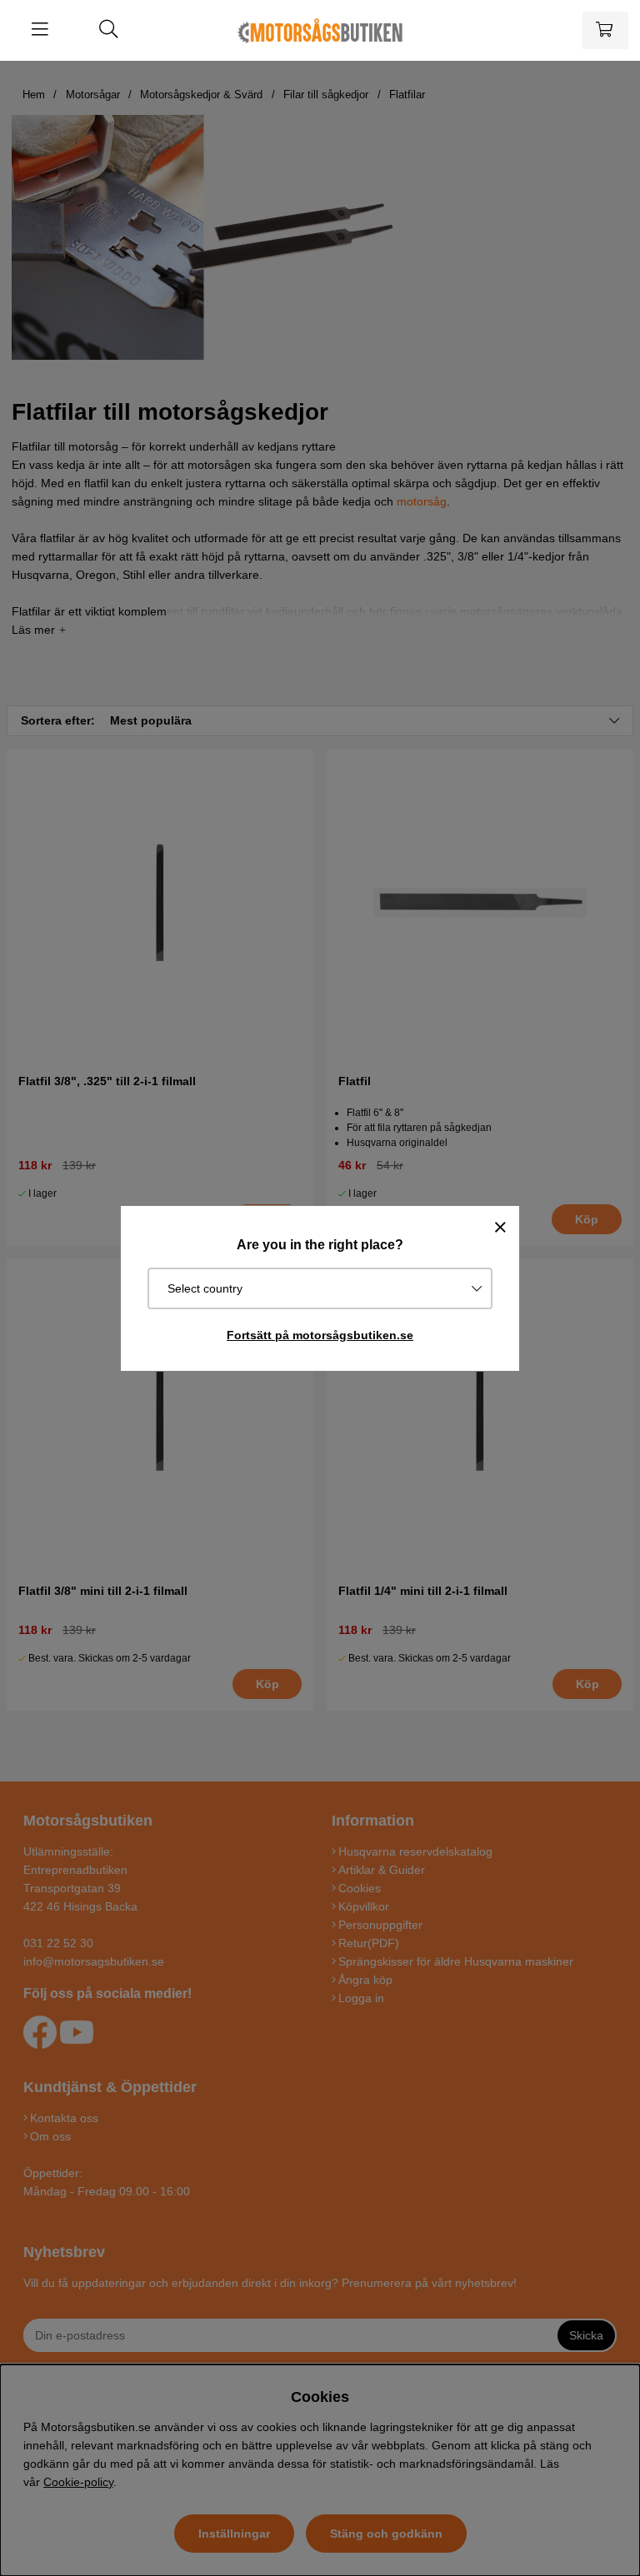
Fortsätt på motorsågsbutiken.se (320, 1335)
